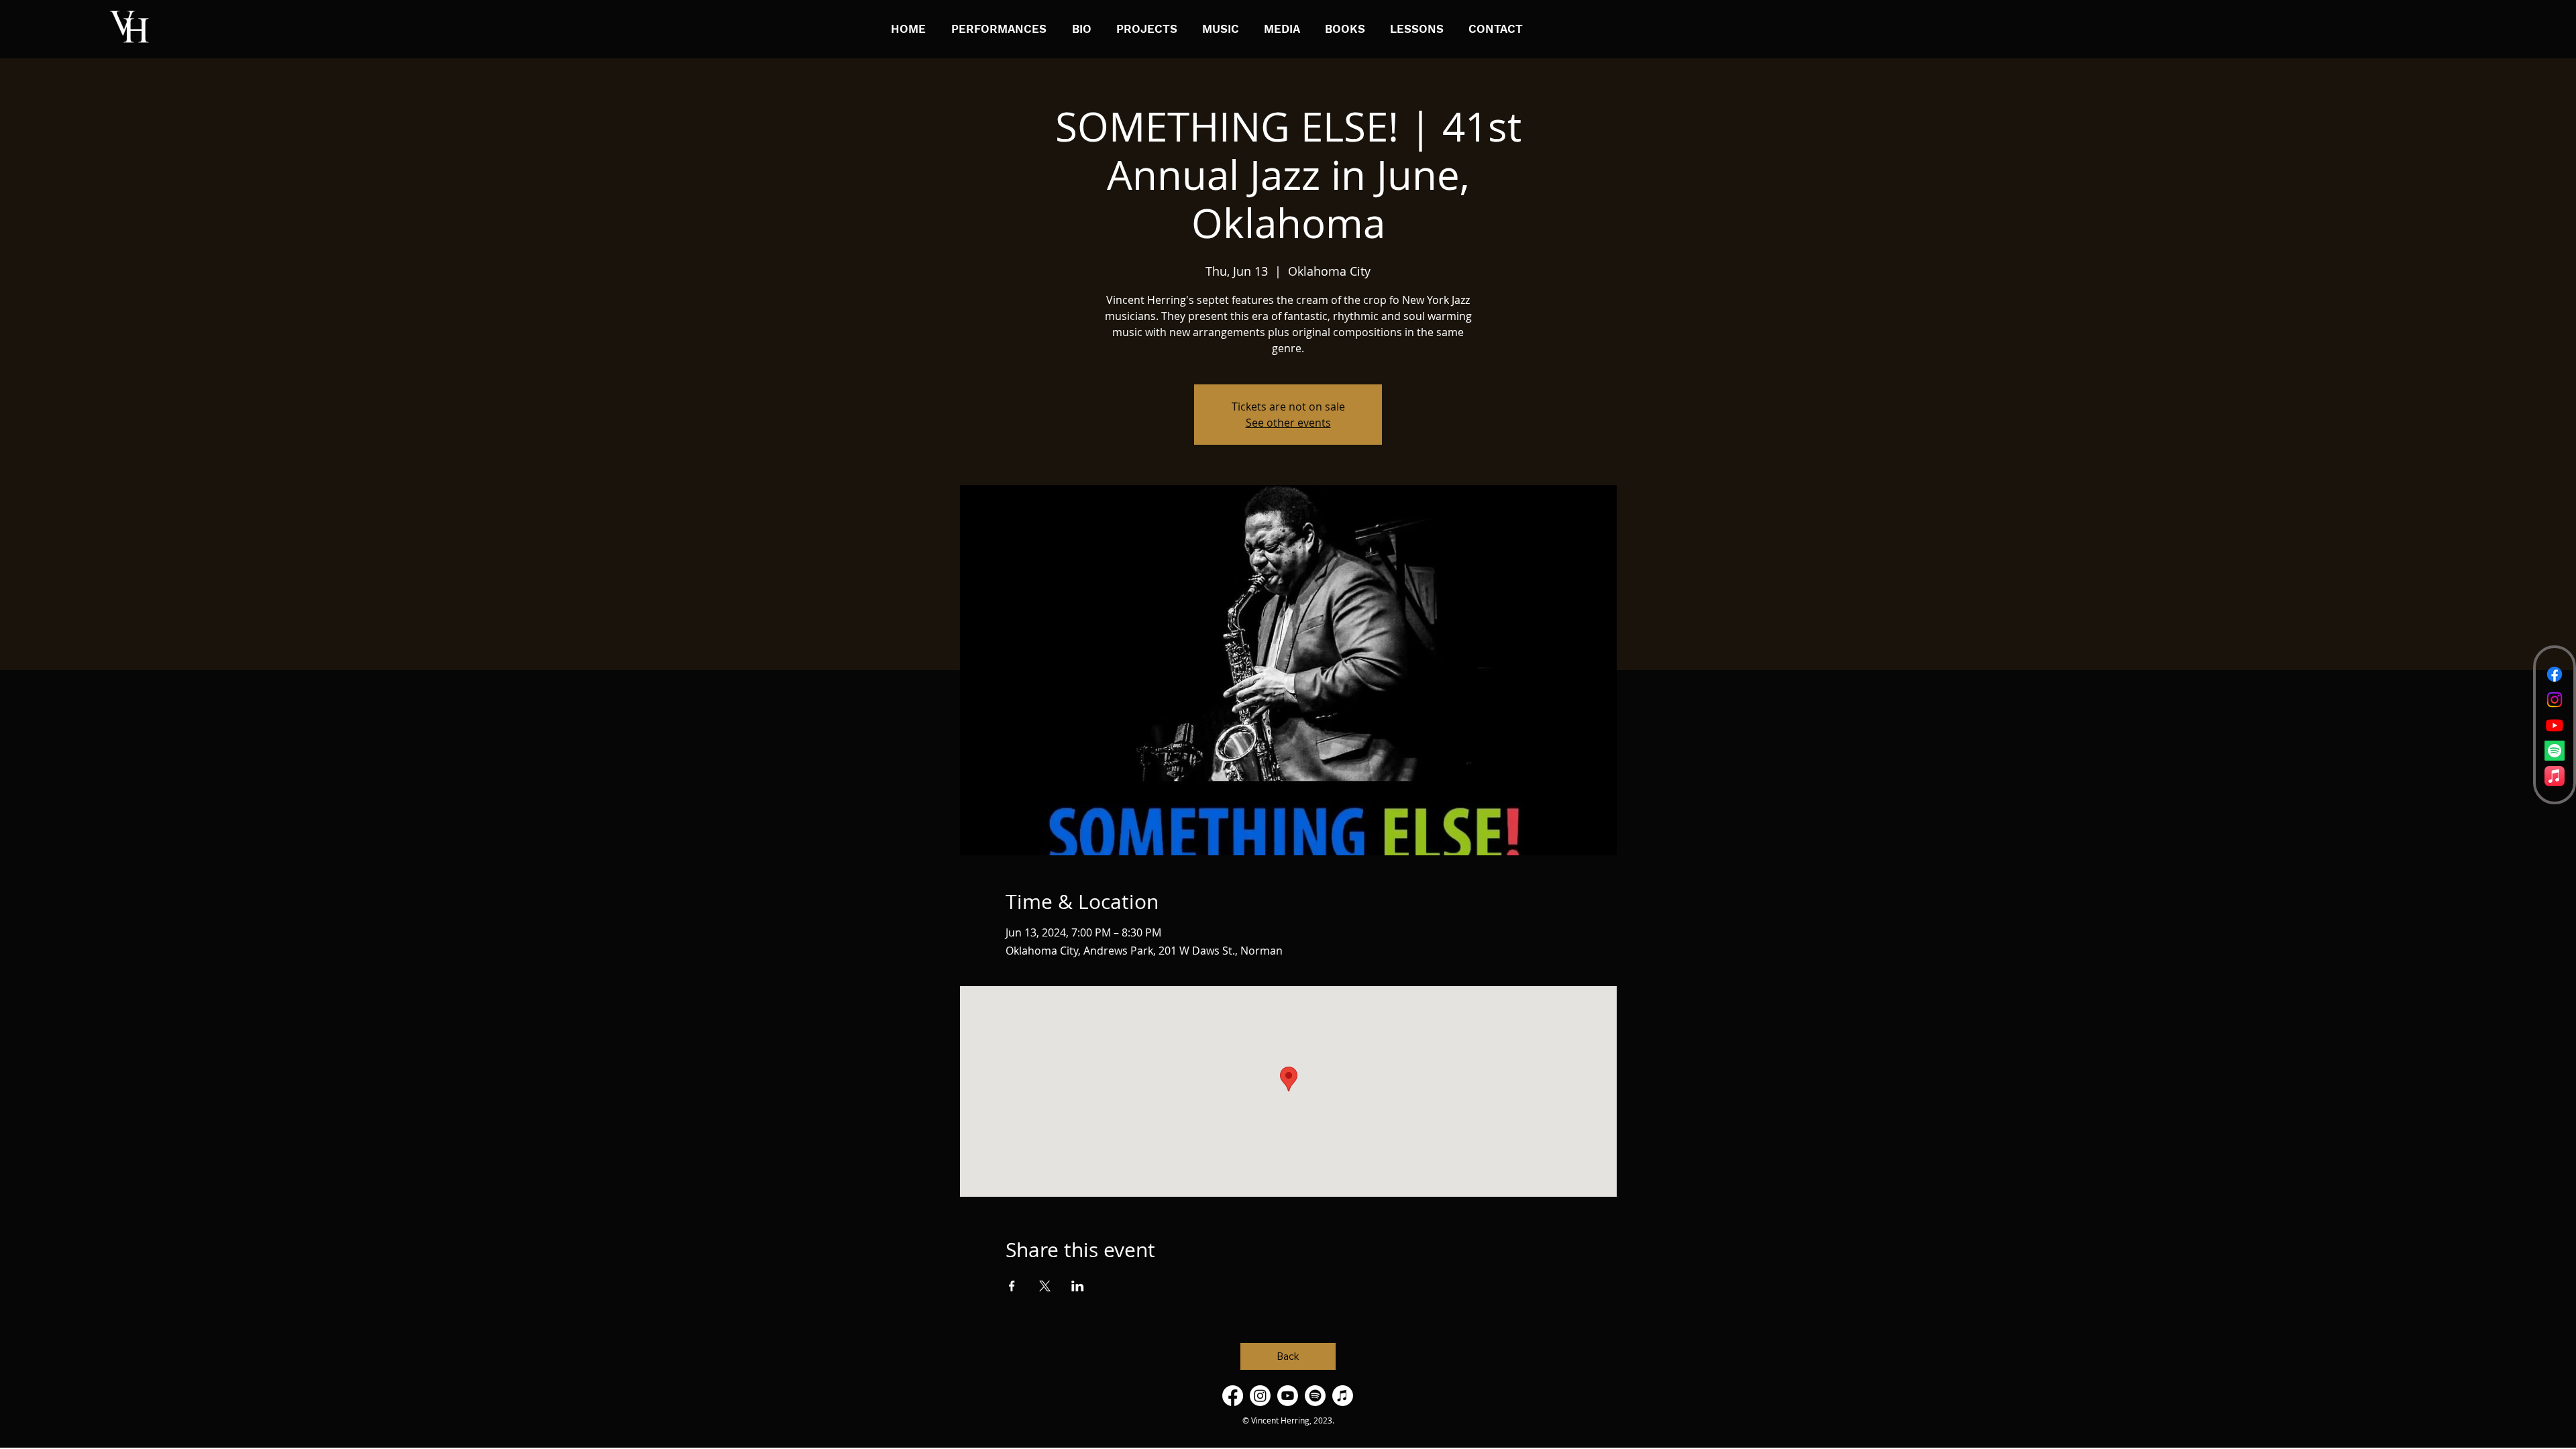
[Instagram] (2555, 700)
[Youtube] (2555, 725)
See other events (1288, 423)
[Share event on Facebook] (1012, 1286)
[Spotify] (2555, 751)
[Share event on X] (1045, 1286)
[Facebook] (2555, 674)
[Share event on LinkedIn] (1078, 1286)
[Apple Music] (2555, 776)
